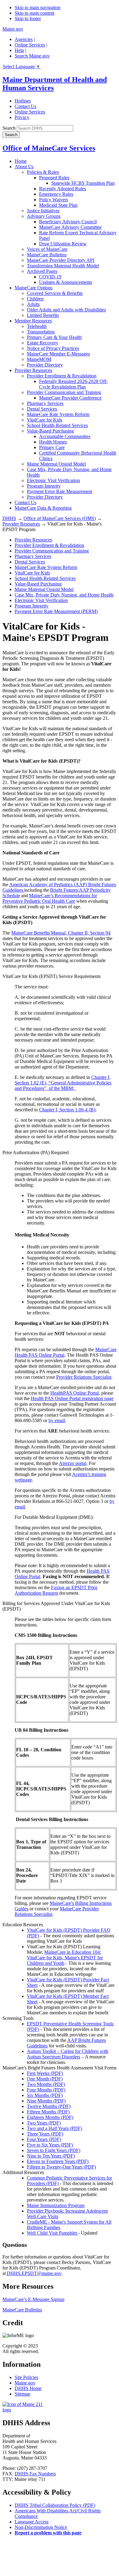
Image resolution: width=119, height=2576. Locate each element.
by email (57, 1420)
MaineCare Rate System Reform (58, 414)
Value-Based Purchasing (50, 431)
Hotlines (23, 101)
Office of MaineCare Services (49, 148)
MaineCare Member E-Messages (58, 354)
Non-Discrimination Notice (41, 2527)
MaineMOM (39, 359)
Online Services (30, 45)
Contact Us (25, 106)
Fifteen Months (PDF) (48, 2112)
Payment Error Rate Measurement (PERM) (56, 611)
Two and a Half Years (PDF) (54, 2128)
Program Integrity (44, 486)
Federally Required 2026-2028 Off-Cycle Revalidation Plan (73, 384)
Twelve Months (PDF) (49, 2106)
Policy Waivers (54, 200)
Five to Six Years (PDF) (50, 2145)
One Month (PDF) (45, 2079)
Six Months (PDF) (45, 2095)
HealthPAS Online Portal (75, 1393)
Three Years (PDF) (45, 2134)
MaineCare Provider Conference (70, 398)
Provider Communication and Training (64, 392)
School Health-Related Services (57, 425)
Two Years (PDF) (44, 2123)
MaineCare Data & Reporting (43, 508)
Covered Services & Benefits (55, 293)
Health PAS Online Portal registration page (72, 1398)
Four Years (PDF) (44, 2139)
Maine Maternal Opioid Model (56, 464)
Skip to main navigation (38, 7)
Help (19, 50)
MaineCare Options (34, 288)
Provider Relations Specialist (84, 1377)
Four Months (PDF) (46, 2090)
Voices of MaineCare (47, 249)
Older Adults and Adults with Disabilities (66, 310)
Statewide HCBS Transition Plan (83, 183)
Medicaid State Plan (58, 205)
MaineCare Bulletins (47, 255)
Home (21, 161)
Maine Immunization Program (56, 2205)
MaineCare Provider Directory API (61, 260)
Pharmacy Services (45, 403)
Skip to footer (28, 19)
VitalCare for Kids (45, 420)
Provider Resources (33, 370)
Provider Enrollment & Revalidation (62, 376)
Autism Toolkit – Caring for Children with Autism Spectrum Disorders (68, 2054)
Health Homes (53, 442)
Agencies (24, 39)
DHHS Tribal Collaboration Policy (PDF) (55, 2505)
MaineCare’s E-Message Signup (33, 2299)
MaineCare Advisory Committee (70, 227)
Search (9, 128)
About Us (24, 167)
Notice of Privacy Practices (53, 348)
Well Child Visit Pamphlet (52, 2233)
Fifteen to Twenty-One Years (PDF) (61, 2167)
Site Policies (26, 2377)
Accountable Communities (65, 436)
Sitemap (22, 2394)
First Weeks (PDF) (45, 2073)
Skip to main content (34, 13)
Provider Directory (45, 365)
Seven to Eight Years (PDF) (54, 2150)
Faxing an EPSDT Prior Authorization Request (56, 1590)
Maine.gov (13, 29)
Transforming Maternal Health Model (63, 266)
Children (35, 299)
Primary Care (52, 447)
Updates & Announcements (66, 282)
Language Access (32, 2522)
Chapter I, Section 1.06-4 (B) (67, 1110)
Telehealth (37, 326)
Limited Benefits (43, 315)
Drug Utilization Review (63, 244)
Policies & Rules (43, 172)
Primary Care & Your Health (54, 337)
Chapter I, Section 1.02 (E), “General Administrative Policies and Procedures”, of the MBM (63, 1083)
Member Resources (33, 321)
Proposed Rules (54, 178)
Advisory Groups (44, 216)
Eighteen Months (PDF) (50, 2117)
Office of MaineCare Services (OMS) (60, 518)
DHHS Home (28, 2388)
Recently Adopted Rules (63, 189)
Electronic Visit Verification (53, 480)
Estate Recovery (43, 343)
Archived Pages (42, 271)
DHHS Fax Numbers (35, 2474)
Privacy (22, 117)
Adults (33, 304)
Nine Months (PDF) (46, 2101)
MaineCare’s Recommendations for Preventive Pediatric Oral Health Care (50, 898)
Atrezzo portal (73, 1463)
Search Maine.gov (32, 56)
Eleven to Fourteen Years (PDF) (58, 2161)
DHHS (9, 518)
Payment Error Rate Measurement (60, 491)
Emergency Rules (56, 194)
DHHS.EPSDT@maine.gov (34, 2273)
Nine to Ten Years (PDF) (51, 2156)
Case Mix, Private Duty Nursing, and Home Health (64, 595)
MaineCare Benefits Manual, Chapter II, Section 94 (61, 933)
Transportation (41, 332)
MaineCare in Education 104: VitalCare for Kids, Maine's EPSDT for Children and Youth (65, 1958)
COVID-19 (50, 277)
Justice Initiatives (43, 211)
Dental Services (42, 409)
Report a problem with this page (48, 2533)
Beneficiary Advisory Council (68, 222)
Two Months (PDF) (46, 2084)
